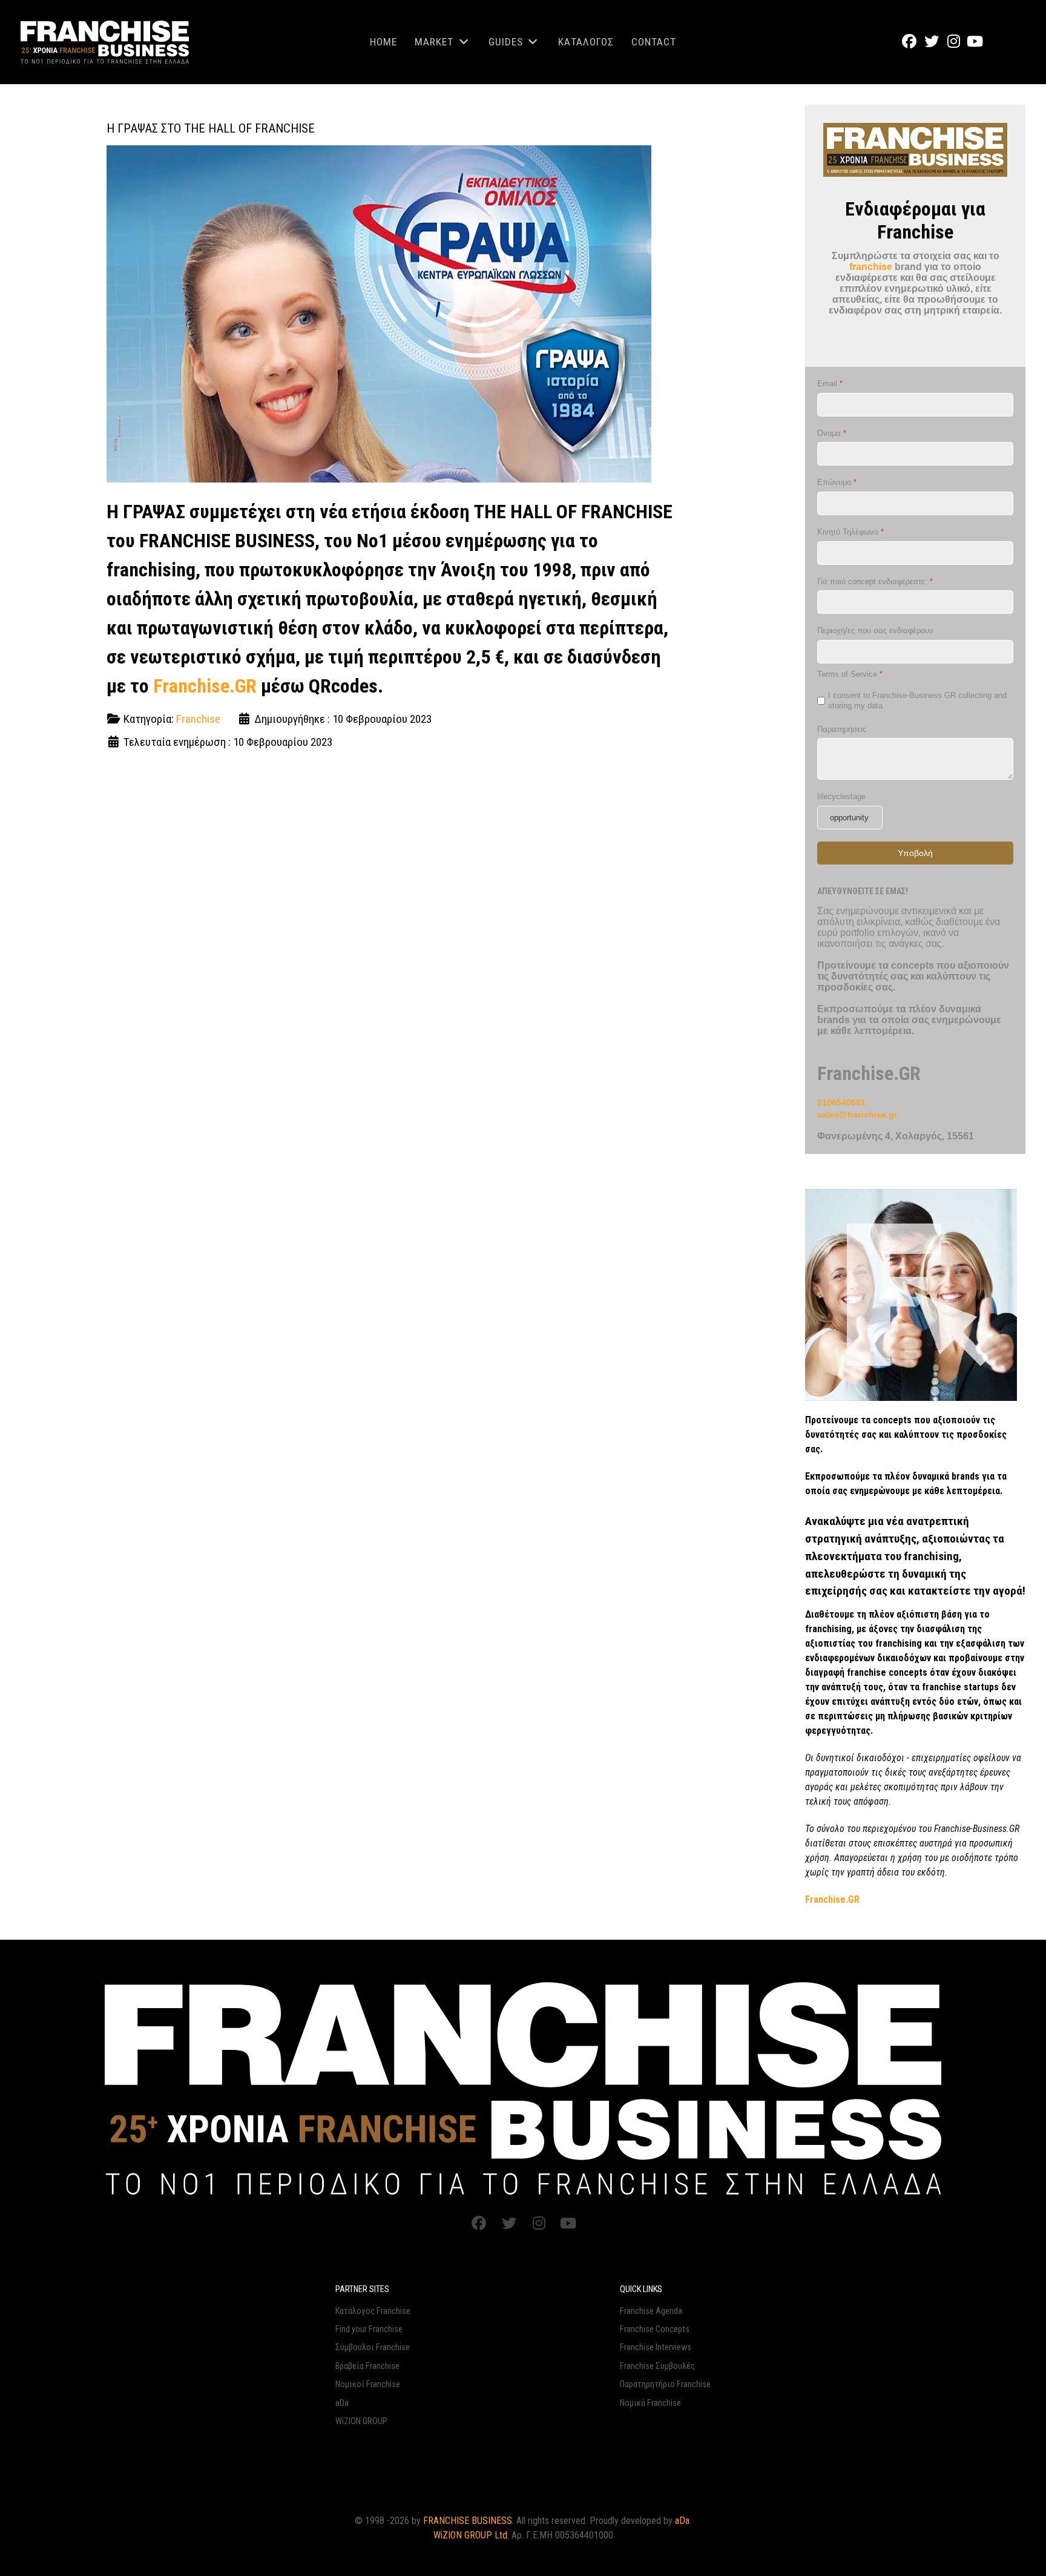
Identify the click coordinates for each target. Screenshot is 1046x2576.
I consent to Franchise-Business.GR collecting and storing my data (917, 700)
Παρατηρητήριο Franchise (665, 2384)
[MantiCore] (523, 2087)
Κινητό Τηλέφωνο (850, 531)
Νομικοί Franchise (368, 2384)
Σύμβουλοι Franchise (373, 2347)
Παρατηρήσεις (842, 729)
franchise (871, 267)
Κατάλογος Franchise (373, 2311)
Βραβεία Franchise (367, 2366)
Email (830, 383)
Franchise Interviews (656, 2347)
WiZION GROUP (361, 2421)
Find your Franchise (369, 2329)
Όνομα (832, 433)
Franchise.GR (205, 686)
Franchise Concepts (655, 2329)
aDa (342, 2403)
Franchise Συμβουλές (657, 2366)
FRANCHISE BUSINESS (468, 2521)
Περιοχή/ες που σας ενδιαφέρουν (875, 631)
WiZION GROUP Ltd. (471, 2535)
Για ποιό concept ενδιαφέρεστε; (875, 581)
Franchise (198, 719)
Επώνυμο (837, 482)
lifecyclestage (841, 796)
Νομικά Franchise (650, 2403)
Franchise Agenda (651, 2311)
